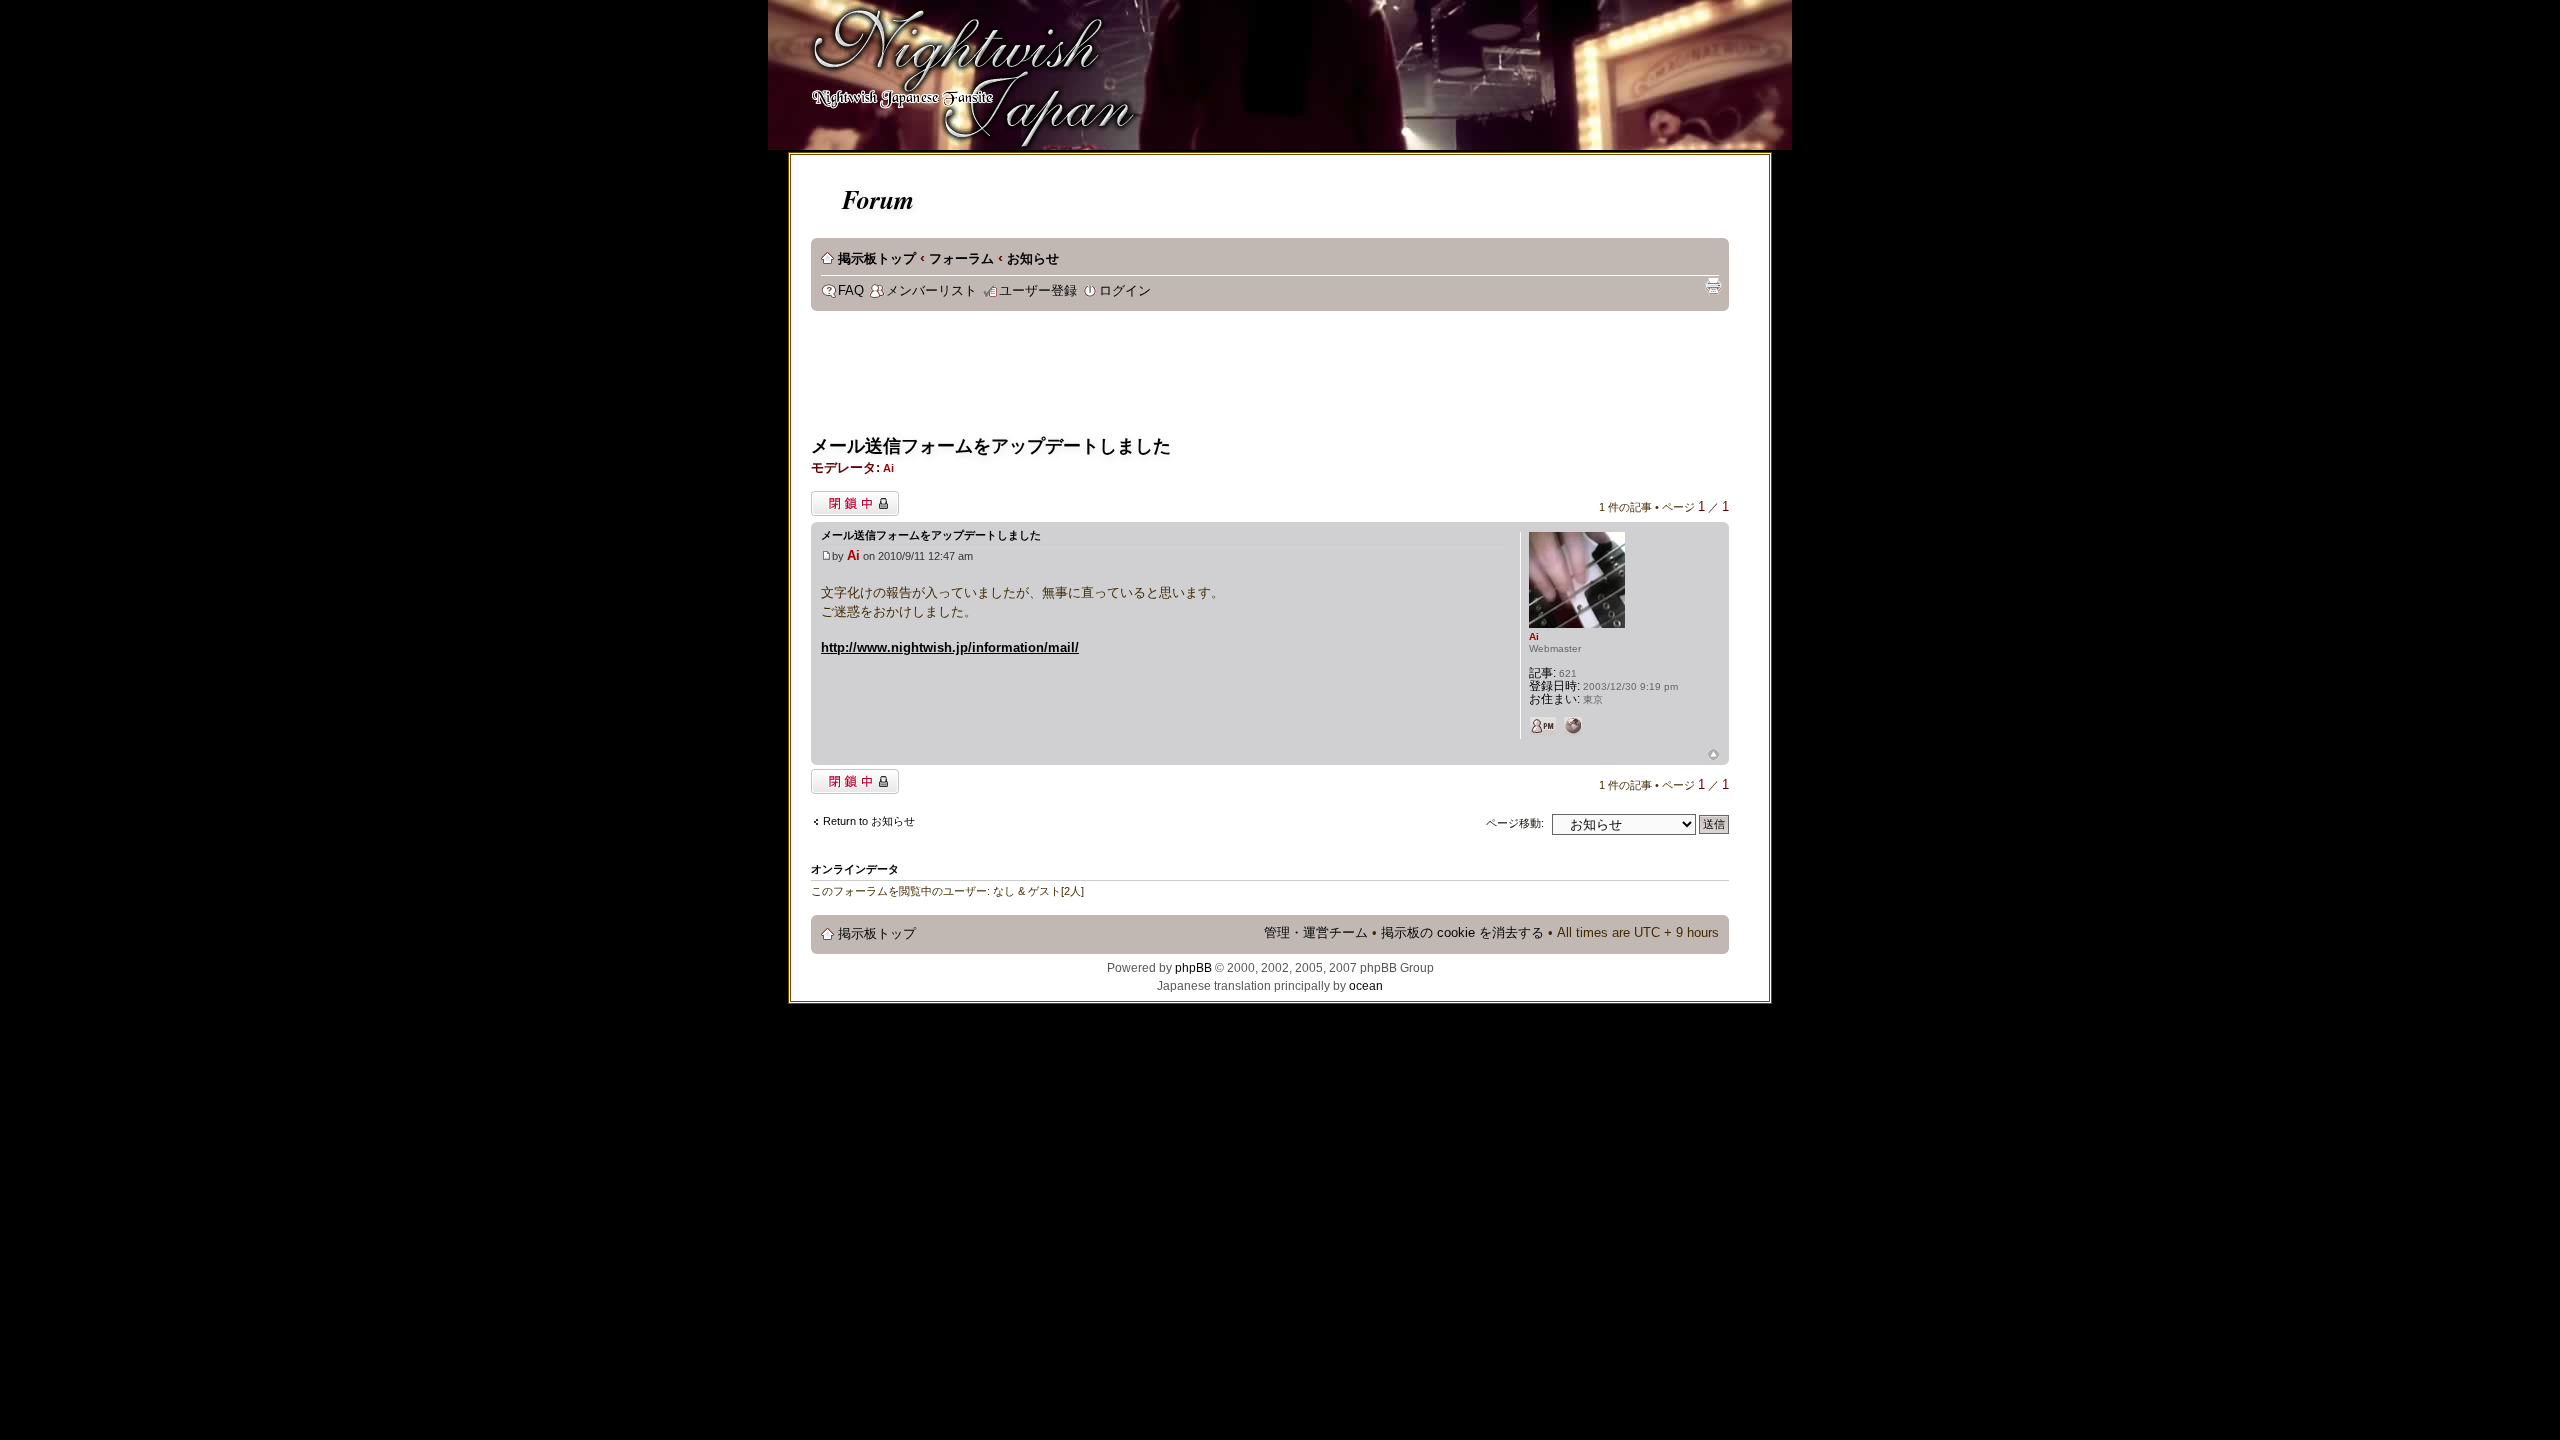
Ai (888, 468)
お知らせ (1033, 259)
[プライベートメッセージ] (1543, 726)
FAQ (851, 291)
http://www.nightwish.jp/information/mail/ (950, 647)
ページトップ (1713, 755)
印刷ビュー (1713, 286)
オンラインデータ (855, 869)
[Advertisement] (1175, 376)
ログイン (1125, 291)
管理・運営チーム (1316, 933)
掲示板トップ (877, 259)
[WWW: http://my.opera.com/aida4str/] (1573, 726)
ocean (1366, 986)
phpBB (1193, 968)
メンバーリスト (931, 291)
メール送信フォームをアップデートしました (991, 446)
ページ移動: (1515, 823)
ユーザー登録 (1038, 291)
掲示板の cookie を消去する (1462, 933)
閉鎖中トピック (849, 499)
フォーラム (961, 259)
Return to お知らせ (869, 821)
